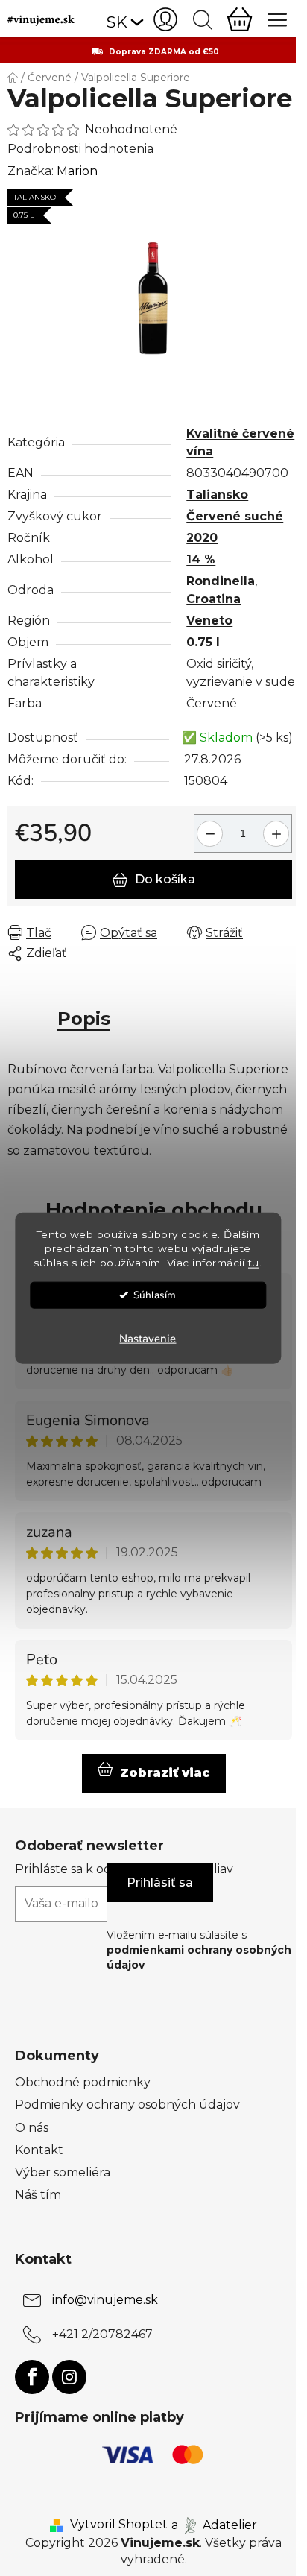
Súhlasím (155, 1294)
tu (254, 1262)
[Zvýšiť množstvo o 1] (278, 828)
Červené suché (235, 516)
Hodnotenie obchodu (154, 1210)
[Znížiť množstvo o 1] (208, 828)
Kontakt (39, 2150)
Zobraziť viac (165, 1773)
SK (117, 22)
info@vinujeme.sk (105, 2300)
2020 (202, 538)
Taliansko (217, 495)
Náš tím (38, 2195)
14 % (201, 559)
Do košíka (165, 879)
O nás (32, 2128)
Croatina (213, 599)
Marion (77, 171)
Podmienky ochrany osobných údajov (127, 2105)
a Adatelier (214, 2524)
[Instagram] (69, 2377)
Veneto (209, 621)
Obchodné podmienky (83, 2082)
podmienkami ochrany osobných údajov (199, 1957)
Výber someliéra (63, 2172)
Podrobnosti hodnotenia (80, 149)
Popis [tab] (84, 1019)
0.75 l (203, 642)
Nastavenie (148, 1338)
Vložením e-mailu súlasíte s (199, 1950)
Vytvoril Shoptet (119, 2524)
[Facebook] (32, 2377)
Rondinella (221, 581)
